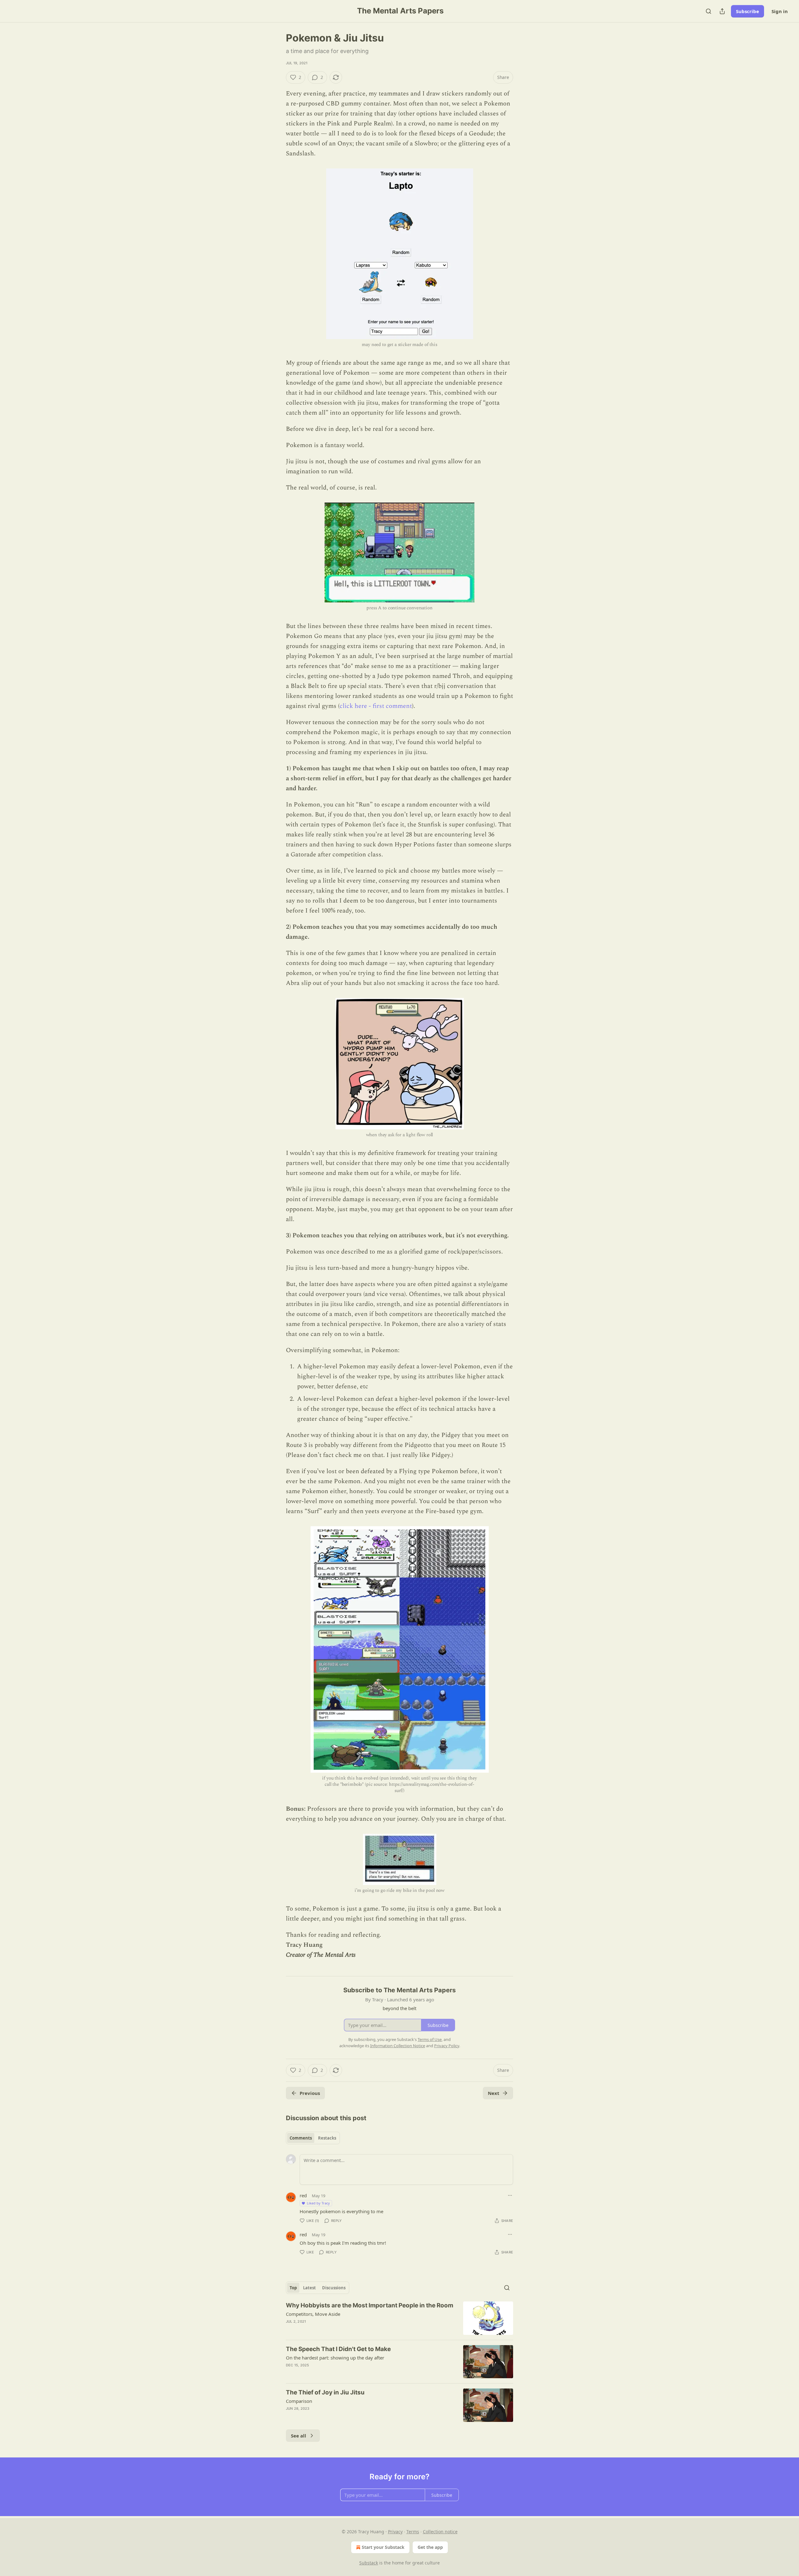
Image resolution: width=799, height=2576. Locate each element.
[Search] (708, 11)
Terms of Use (430, 2039)
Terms (413, 2532)
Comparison (299, 2401)
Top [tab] (293, 2288)
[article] (399, 2318)
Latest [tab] (309, 2288)
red (303, 2195)
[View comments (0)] (346, 2330)
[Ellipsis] (510, 2195)
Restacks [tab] (327, 2138)
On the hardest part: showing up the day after (335, 2358)
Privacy (395, 2532)
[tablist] (313, 2138)
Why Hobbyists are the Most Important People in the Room (370, 2305)
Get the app (430, 2547)
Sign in (780, 11)
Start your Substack (383, 2547)
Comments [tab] (301, 2138)
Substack (369, 2563)
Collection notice (440, 2532)
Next (494, 2093)
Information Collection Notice (398, 2046)
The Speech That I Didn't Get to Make (338, 2349)
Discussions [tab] (334, 2288)
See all (299, 2436)
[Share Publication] (722, 11)
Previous (310, 2093)
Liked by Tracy (318, 2203)
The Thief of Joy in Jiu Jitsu (325, 2392)
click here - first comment (376, 706)
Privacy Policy (447, 2046)
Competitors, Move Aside (313, 2314)
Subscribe (748, 11)
